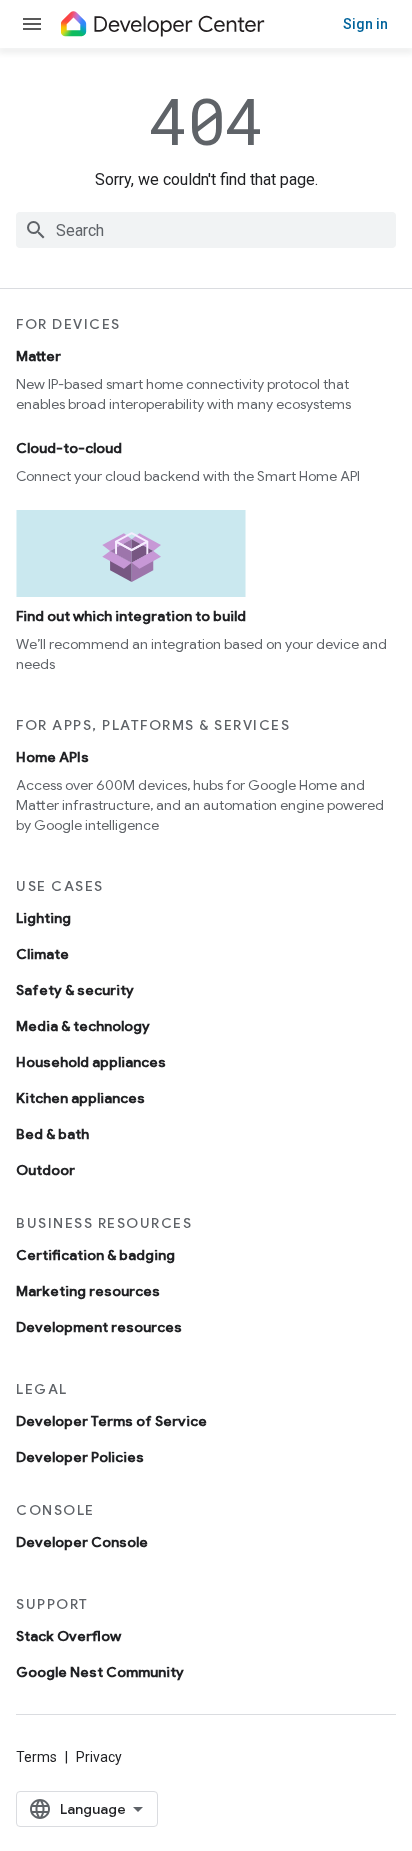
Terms (36, 1757)
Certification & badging (95, 1255)
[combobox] (206, 230)
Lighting (43, 918)
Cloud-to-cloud (69, 448)
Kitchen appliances (80, 1098)
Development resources (99, 1327)
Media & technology (83, 1026)
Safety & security (75, 990)
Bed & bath (52, 1134)
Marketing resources (88, 1291)
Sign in (365, 24)
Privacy (99, 1757)
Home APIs (52, 757)
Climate (42, 954)
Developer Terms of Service (111, 1421)
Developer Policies (80, 1457)
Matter (38, 356)
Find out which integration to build (131, 616)
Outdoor (45, 1170)
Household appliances (91, 1062)
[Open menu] (32, 24)
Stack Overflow (68, 1636)
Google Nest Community (100, 1672)
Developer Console (82, 1542)
